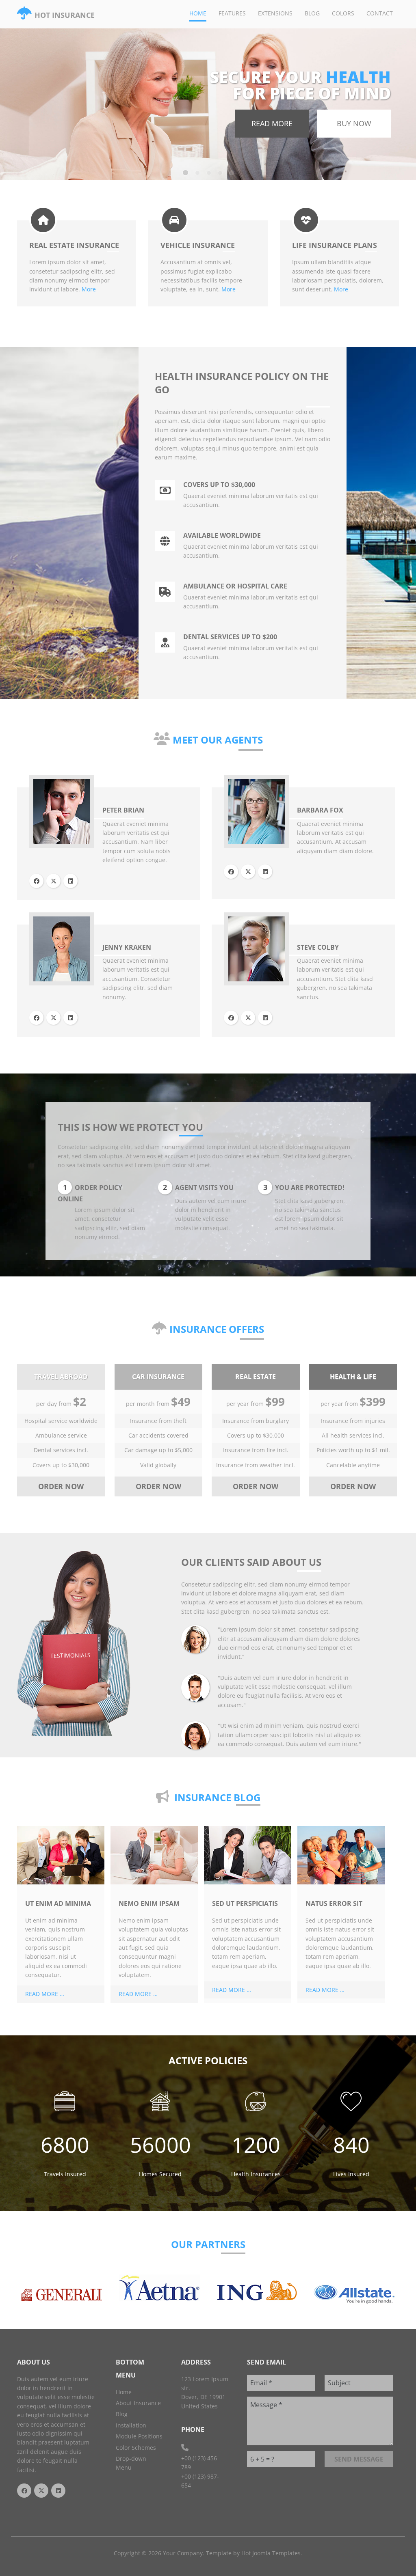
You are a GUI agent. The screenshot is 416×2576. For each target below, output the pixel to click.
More (89, 289)
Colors (343, 13)
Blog (312, 13)
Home (198, 13)
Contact (380, 13)
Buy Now (354, 123)
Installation (131, 2425)
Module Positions (139, 2436)
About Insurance (138, 2403)
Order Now (61, 1486)
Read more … (45, 1994)
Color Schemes (136, 2448)
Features (232, 13)
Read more (272, 123)
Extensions (275, 13)
